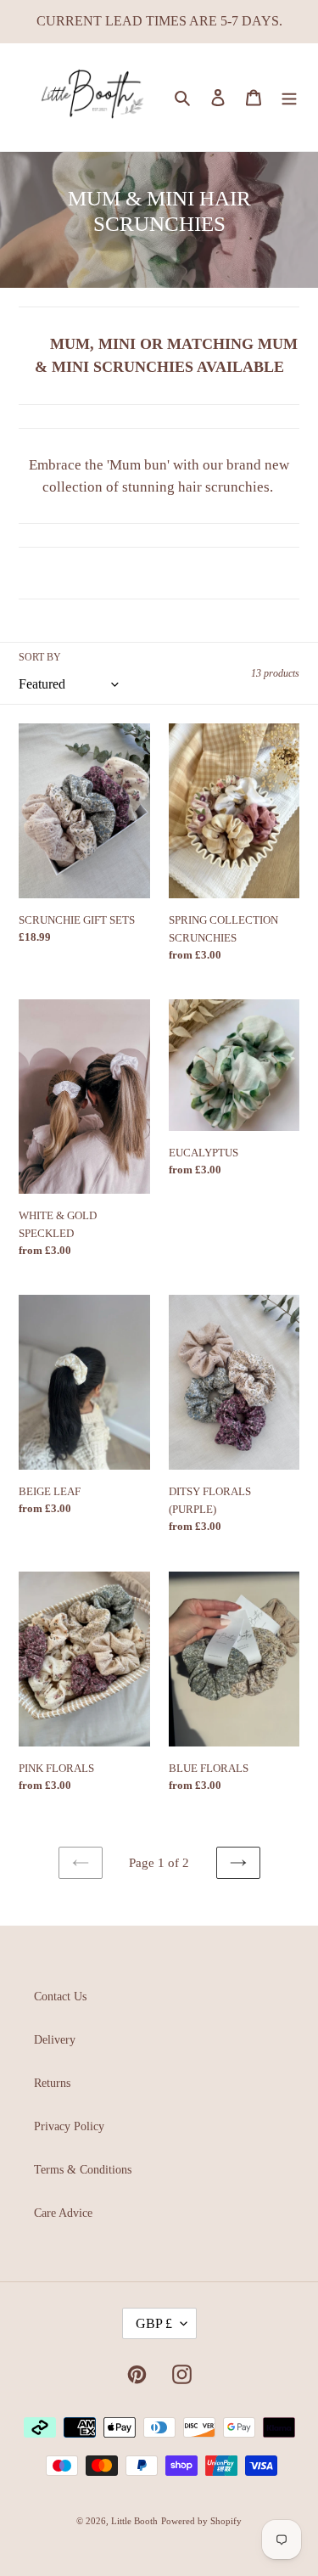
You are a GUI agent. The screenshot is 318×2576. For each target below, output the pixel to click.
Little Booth (134, 2521)
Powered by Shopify (201, 2521)
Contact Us (60, 1997)
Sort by (40, 657)
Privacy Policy (69, 2126)
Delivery (55, 2040)
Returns (52, 2083)
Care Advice (63, 2213)
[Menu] (289, 98)
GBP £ (154, 2323)
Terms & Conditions (83, 2170)
